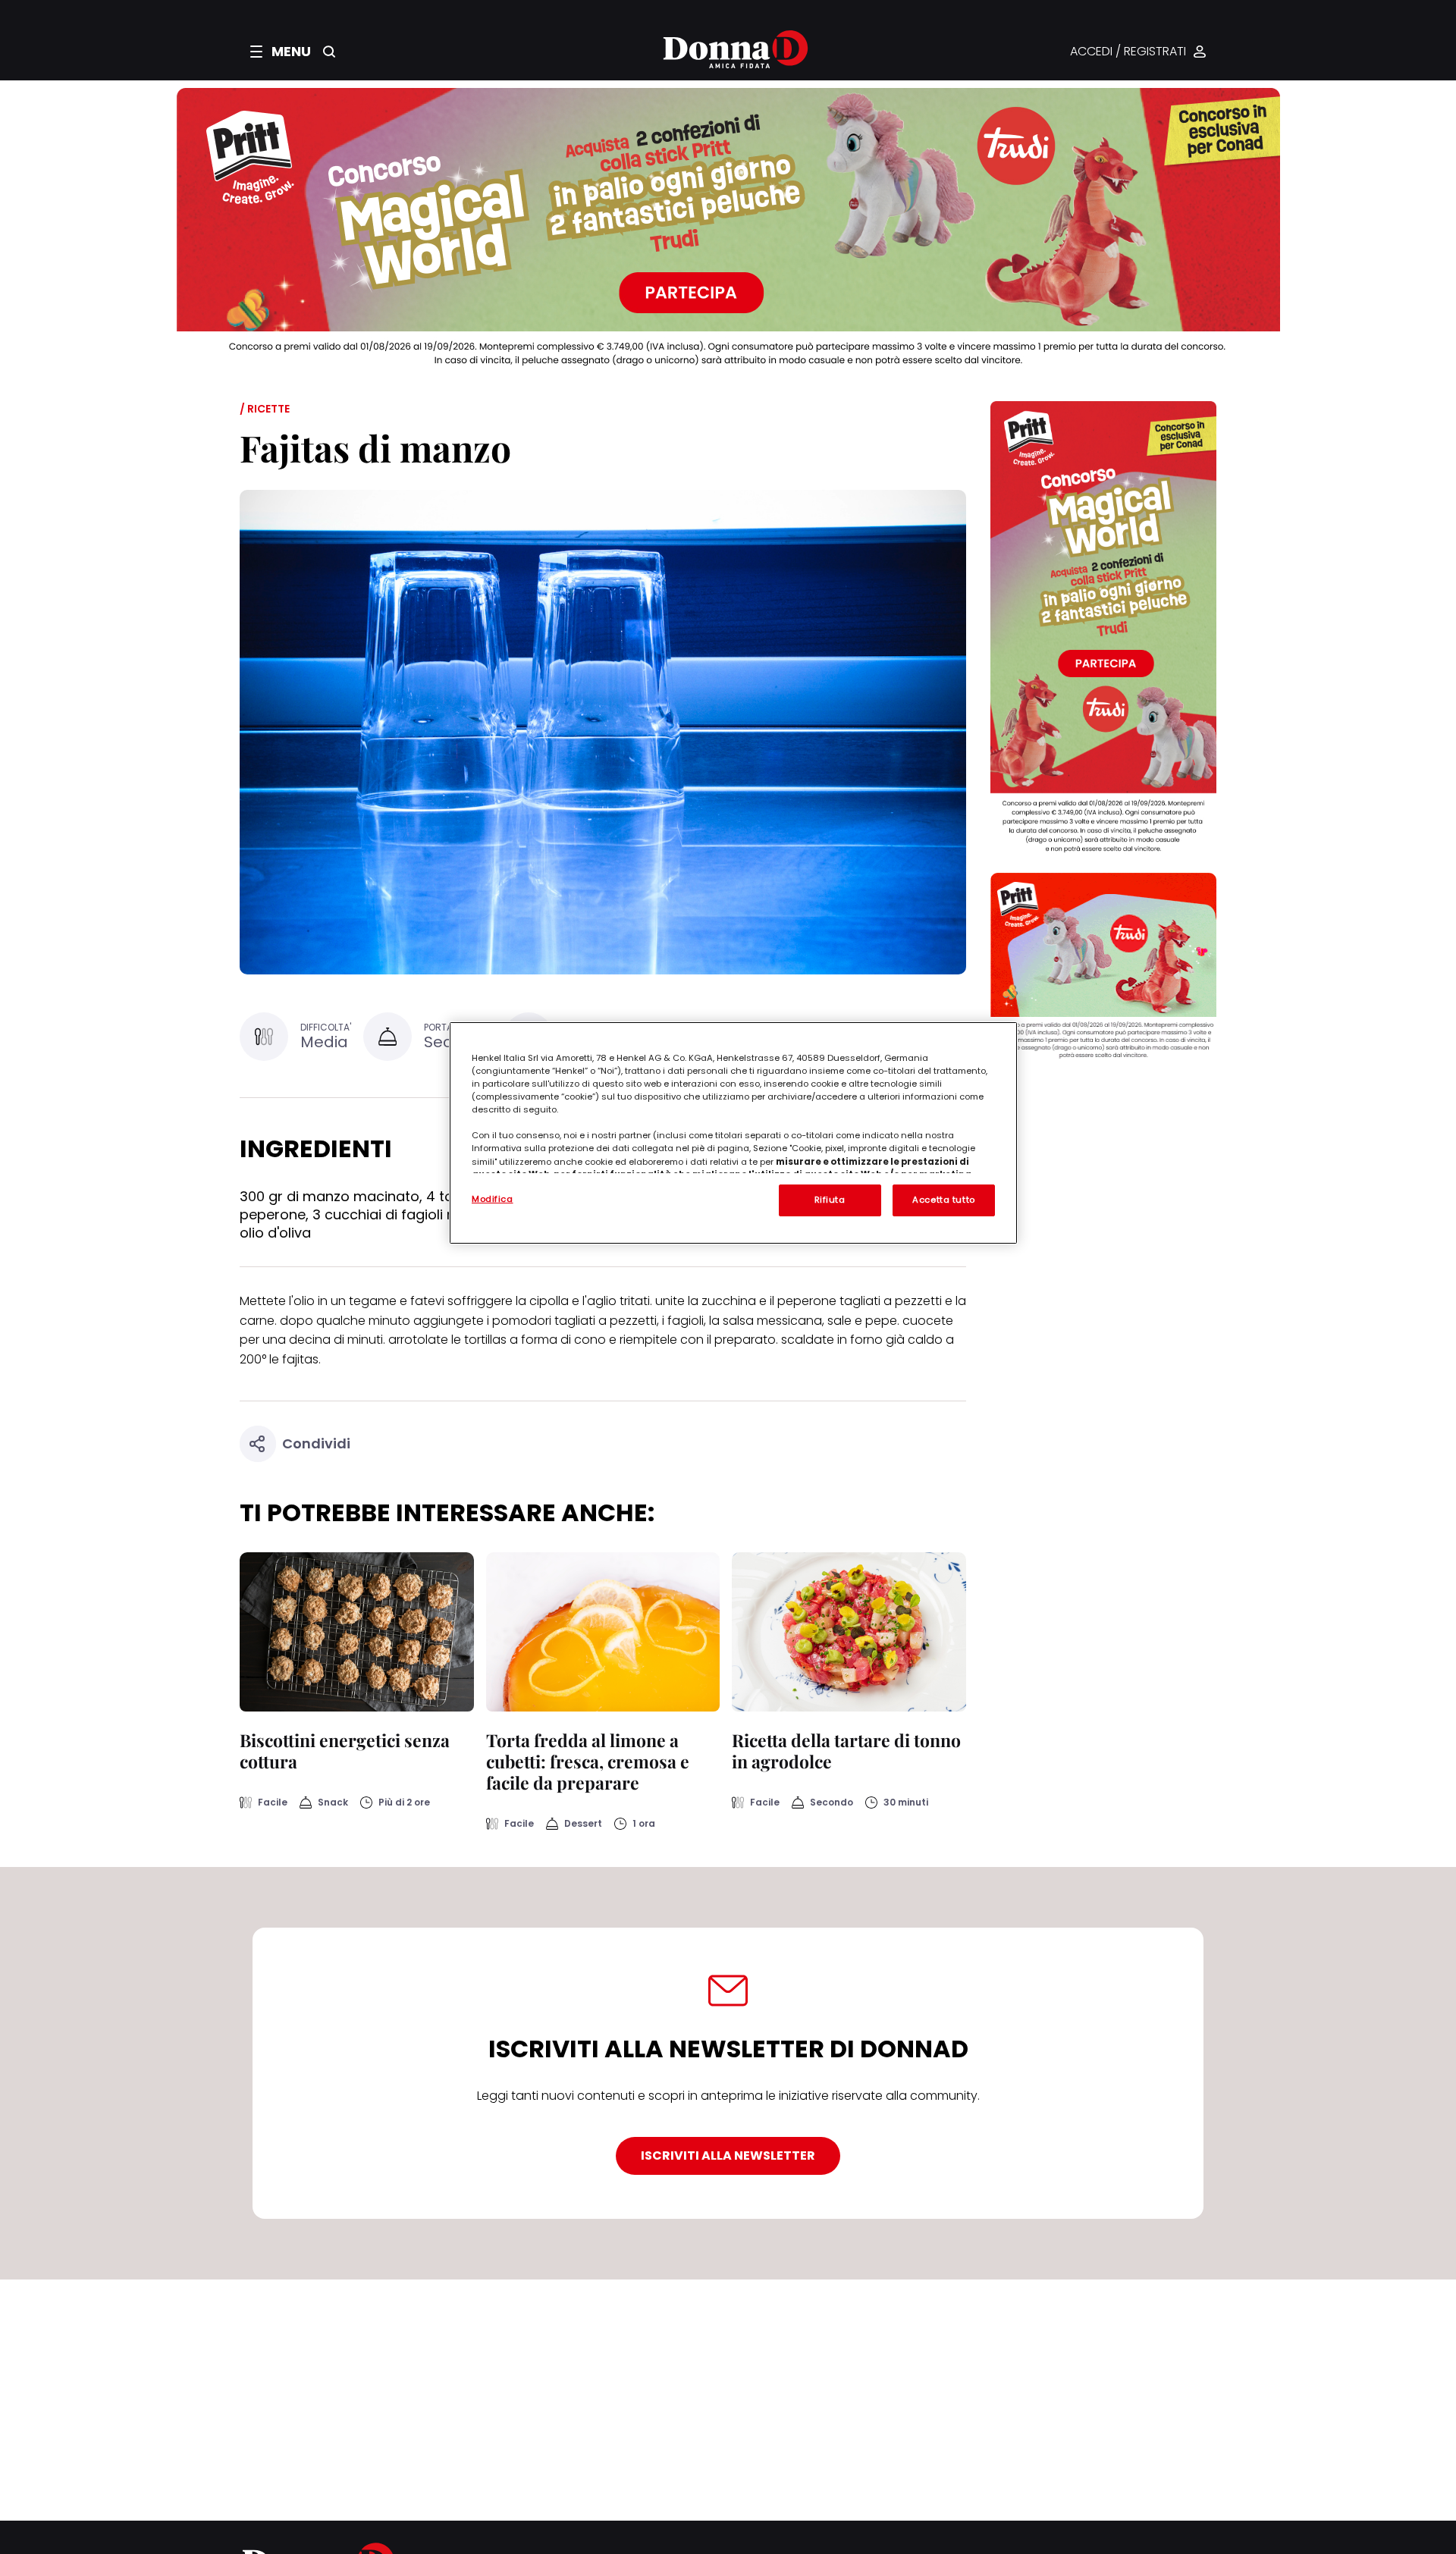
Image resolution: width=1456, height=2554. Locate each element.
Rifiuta (830, 1200)
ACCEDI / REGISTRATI (1128, 52)
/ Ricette (265, 409)
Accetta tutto (943, 1200)
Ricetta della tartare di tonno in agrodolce (846, 1751)
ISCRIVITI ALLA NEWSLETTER (728, 2156)
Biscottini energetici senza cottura (345, 1751)
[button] (281, 52)
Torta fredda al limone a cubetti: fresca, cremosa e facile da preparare (588, 1761)
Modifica (493, 1199)
